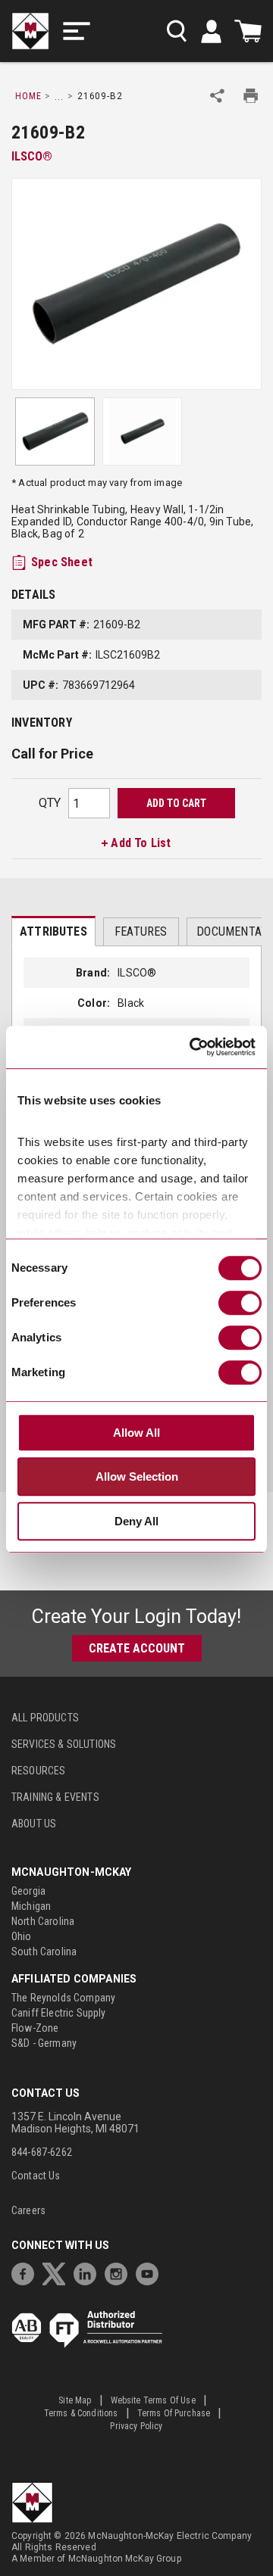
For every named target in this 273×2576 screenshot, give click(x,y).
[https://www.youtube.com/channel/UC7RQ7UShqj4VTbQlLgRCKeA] (151, 2272)
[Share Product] (217, 96)
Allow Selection (137, 1477)
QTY (50, 803)
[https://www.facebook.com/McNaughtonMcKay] (27, 2272)
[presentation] (53, 931)
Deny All (136, 1521)
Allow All (136, 1433)
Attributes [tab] (53, 931)
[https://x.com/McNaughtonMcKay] (58, 2272)
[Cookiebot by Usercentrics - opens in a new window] (193, 1048)
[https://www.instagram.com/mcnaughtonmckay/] (120, 2272)
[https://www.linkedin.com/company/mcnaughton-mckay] (89, 2272)
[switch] (240, 1303)
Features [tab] (141, 931)
